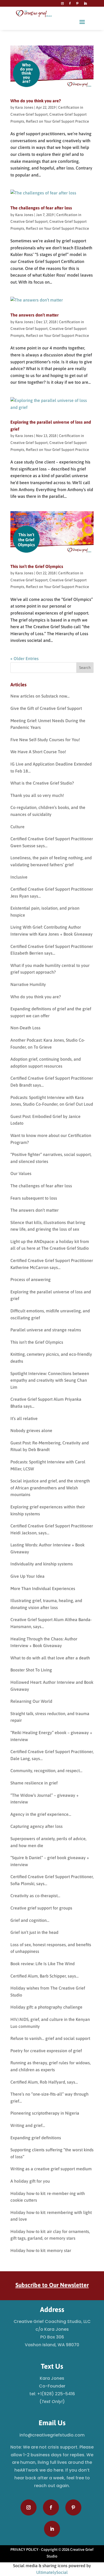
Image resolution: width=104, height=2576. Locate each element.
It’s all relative (24, 1418)
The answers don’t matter (35, 315)
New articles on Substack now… (40, 696)
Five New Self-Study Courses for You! (45, 740)
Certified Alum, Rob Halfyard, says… (44, 2082)
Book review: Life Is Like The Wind (43, 1964)
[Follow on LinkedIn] (85, 3)
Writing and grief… (28, 2125)
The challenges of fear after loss (41, 208)
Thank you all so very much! (37, 795)
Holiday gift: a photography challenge (46, 2007)
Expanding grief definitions (36, 2138)
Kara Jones (24, 107)
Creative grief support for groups (41, 1908)
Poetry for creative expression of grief (46, 2051)
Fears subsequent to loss (34, 1198)
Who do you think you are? (36, 101)
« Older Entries (25, 658)
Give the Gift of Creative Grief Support (46, 708)
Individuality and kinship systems (42, 1564)
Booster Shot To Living (31, 1670)
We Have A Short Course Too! (38, 752)
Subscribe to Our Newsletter (52, 2285)
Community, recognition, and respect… (46, 1771)
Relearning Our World (31, 1701)
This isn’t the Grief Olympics (37, 566)
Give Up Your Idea (27, 1576)
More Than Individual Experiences (43, 1588)
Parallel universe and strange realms (46, 1330)
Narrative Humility (28, 984)
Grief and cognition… (30, 1920)
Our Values (21, 1173)
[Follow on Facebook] (70, 3)
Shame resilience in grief (34, 1783)
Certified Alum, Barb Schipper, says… (45, 1976)
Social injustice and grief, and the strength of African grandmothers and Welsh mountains (50, 1488)
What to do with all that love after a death (50, 1658)
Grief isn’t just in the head (34, 1932)
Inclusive (19, 877)
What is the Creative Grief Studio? (42, 783)
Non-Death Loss (25, 1028)
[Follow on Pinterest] (77, 3)
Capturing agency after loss (37, 1826)
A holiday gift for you (30, 2181)
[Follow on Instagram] (62, 3)
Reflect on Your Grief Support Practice (57, 121)
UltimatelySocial (52, 2572)
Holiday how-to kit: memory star (41, 2250)
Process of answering (31, 1279)
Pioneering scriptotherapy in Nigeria (45, 2113)
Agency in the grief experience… (41, 1814)
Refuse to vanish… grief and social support (50, 2038)
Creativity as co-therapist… (35, 1896)
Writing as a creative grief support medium (51, 2169)
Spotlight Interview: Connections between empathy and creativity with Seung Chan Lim (50, 1380)
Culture (17, 827)
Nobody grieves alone (31, 1430)
